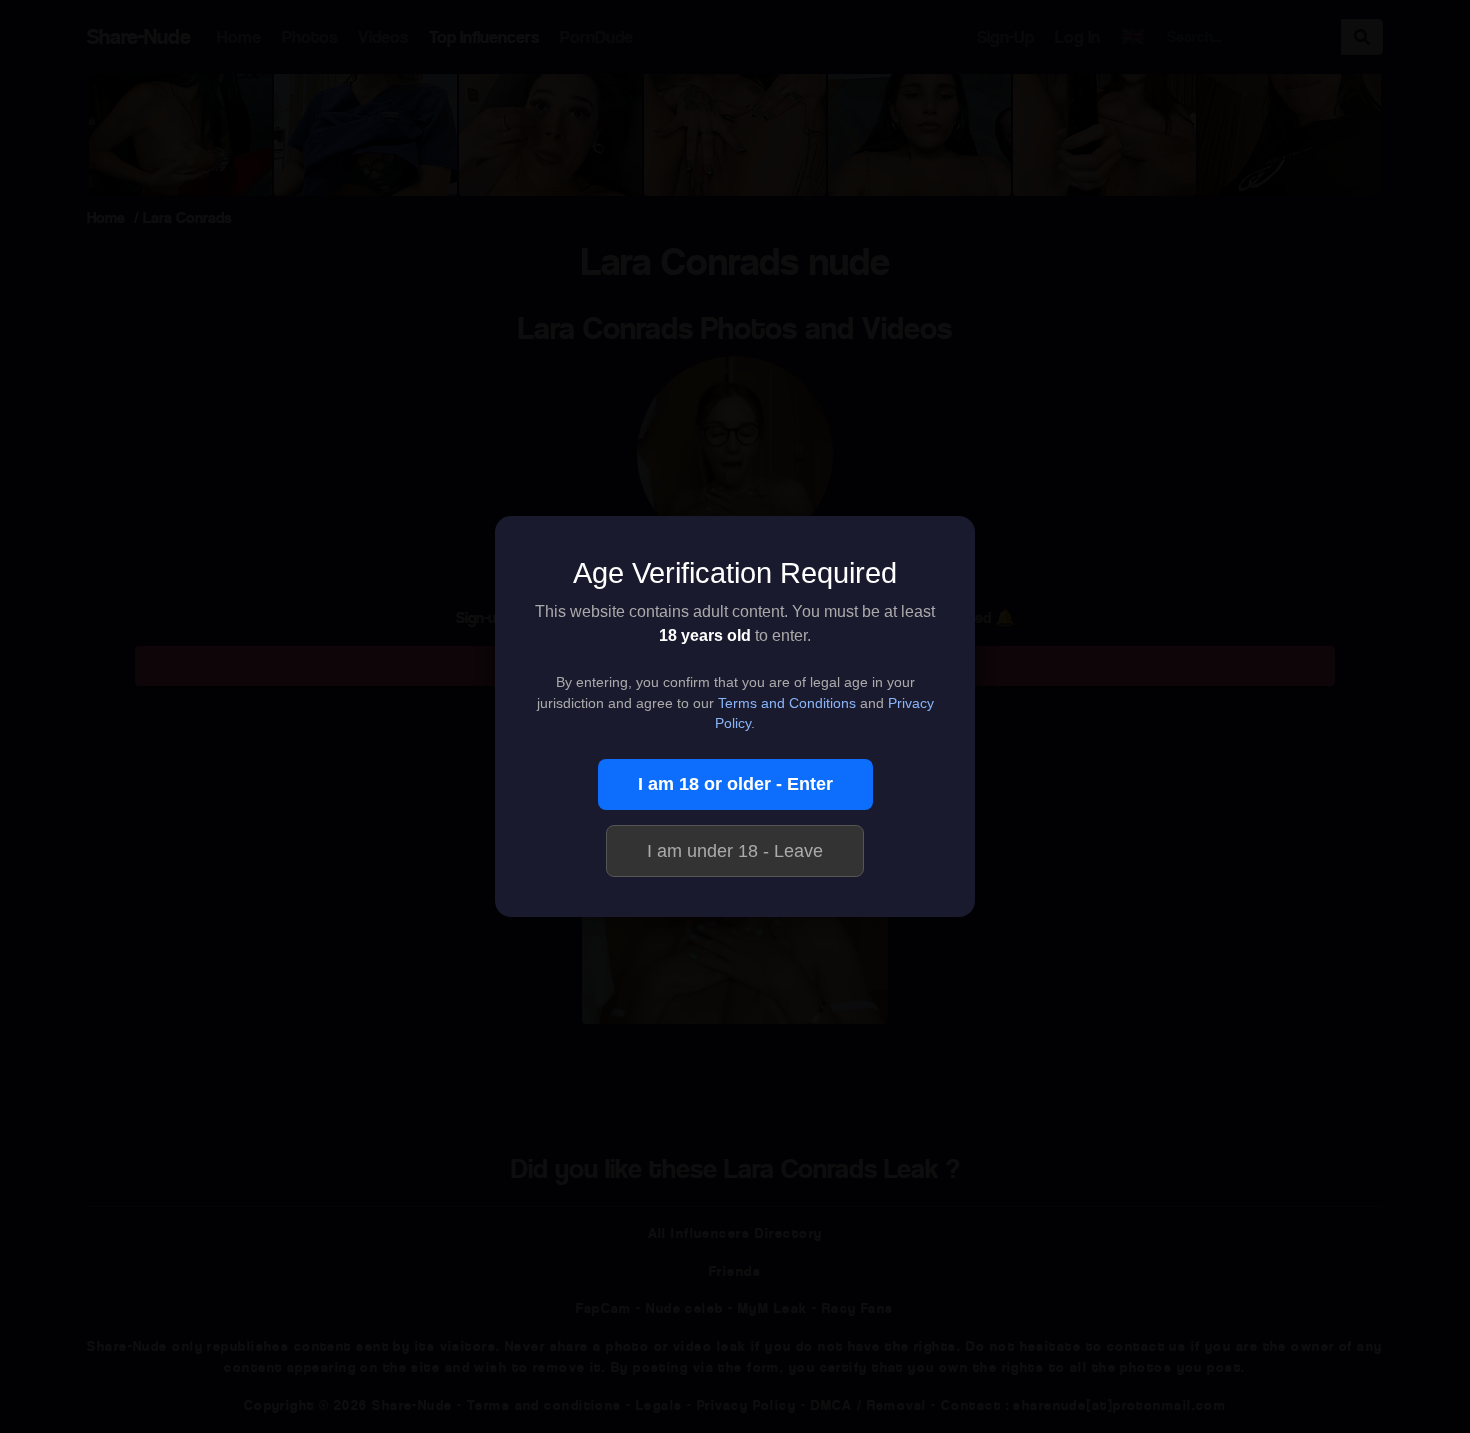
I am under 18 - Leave (735, 851)
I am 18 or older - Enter (735, 784)
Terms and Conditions (787, 703)
